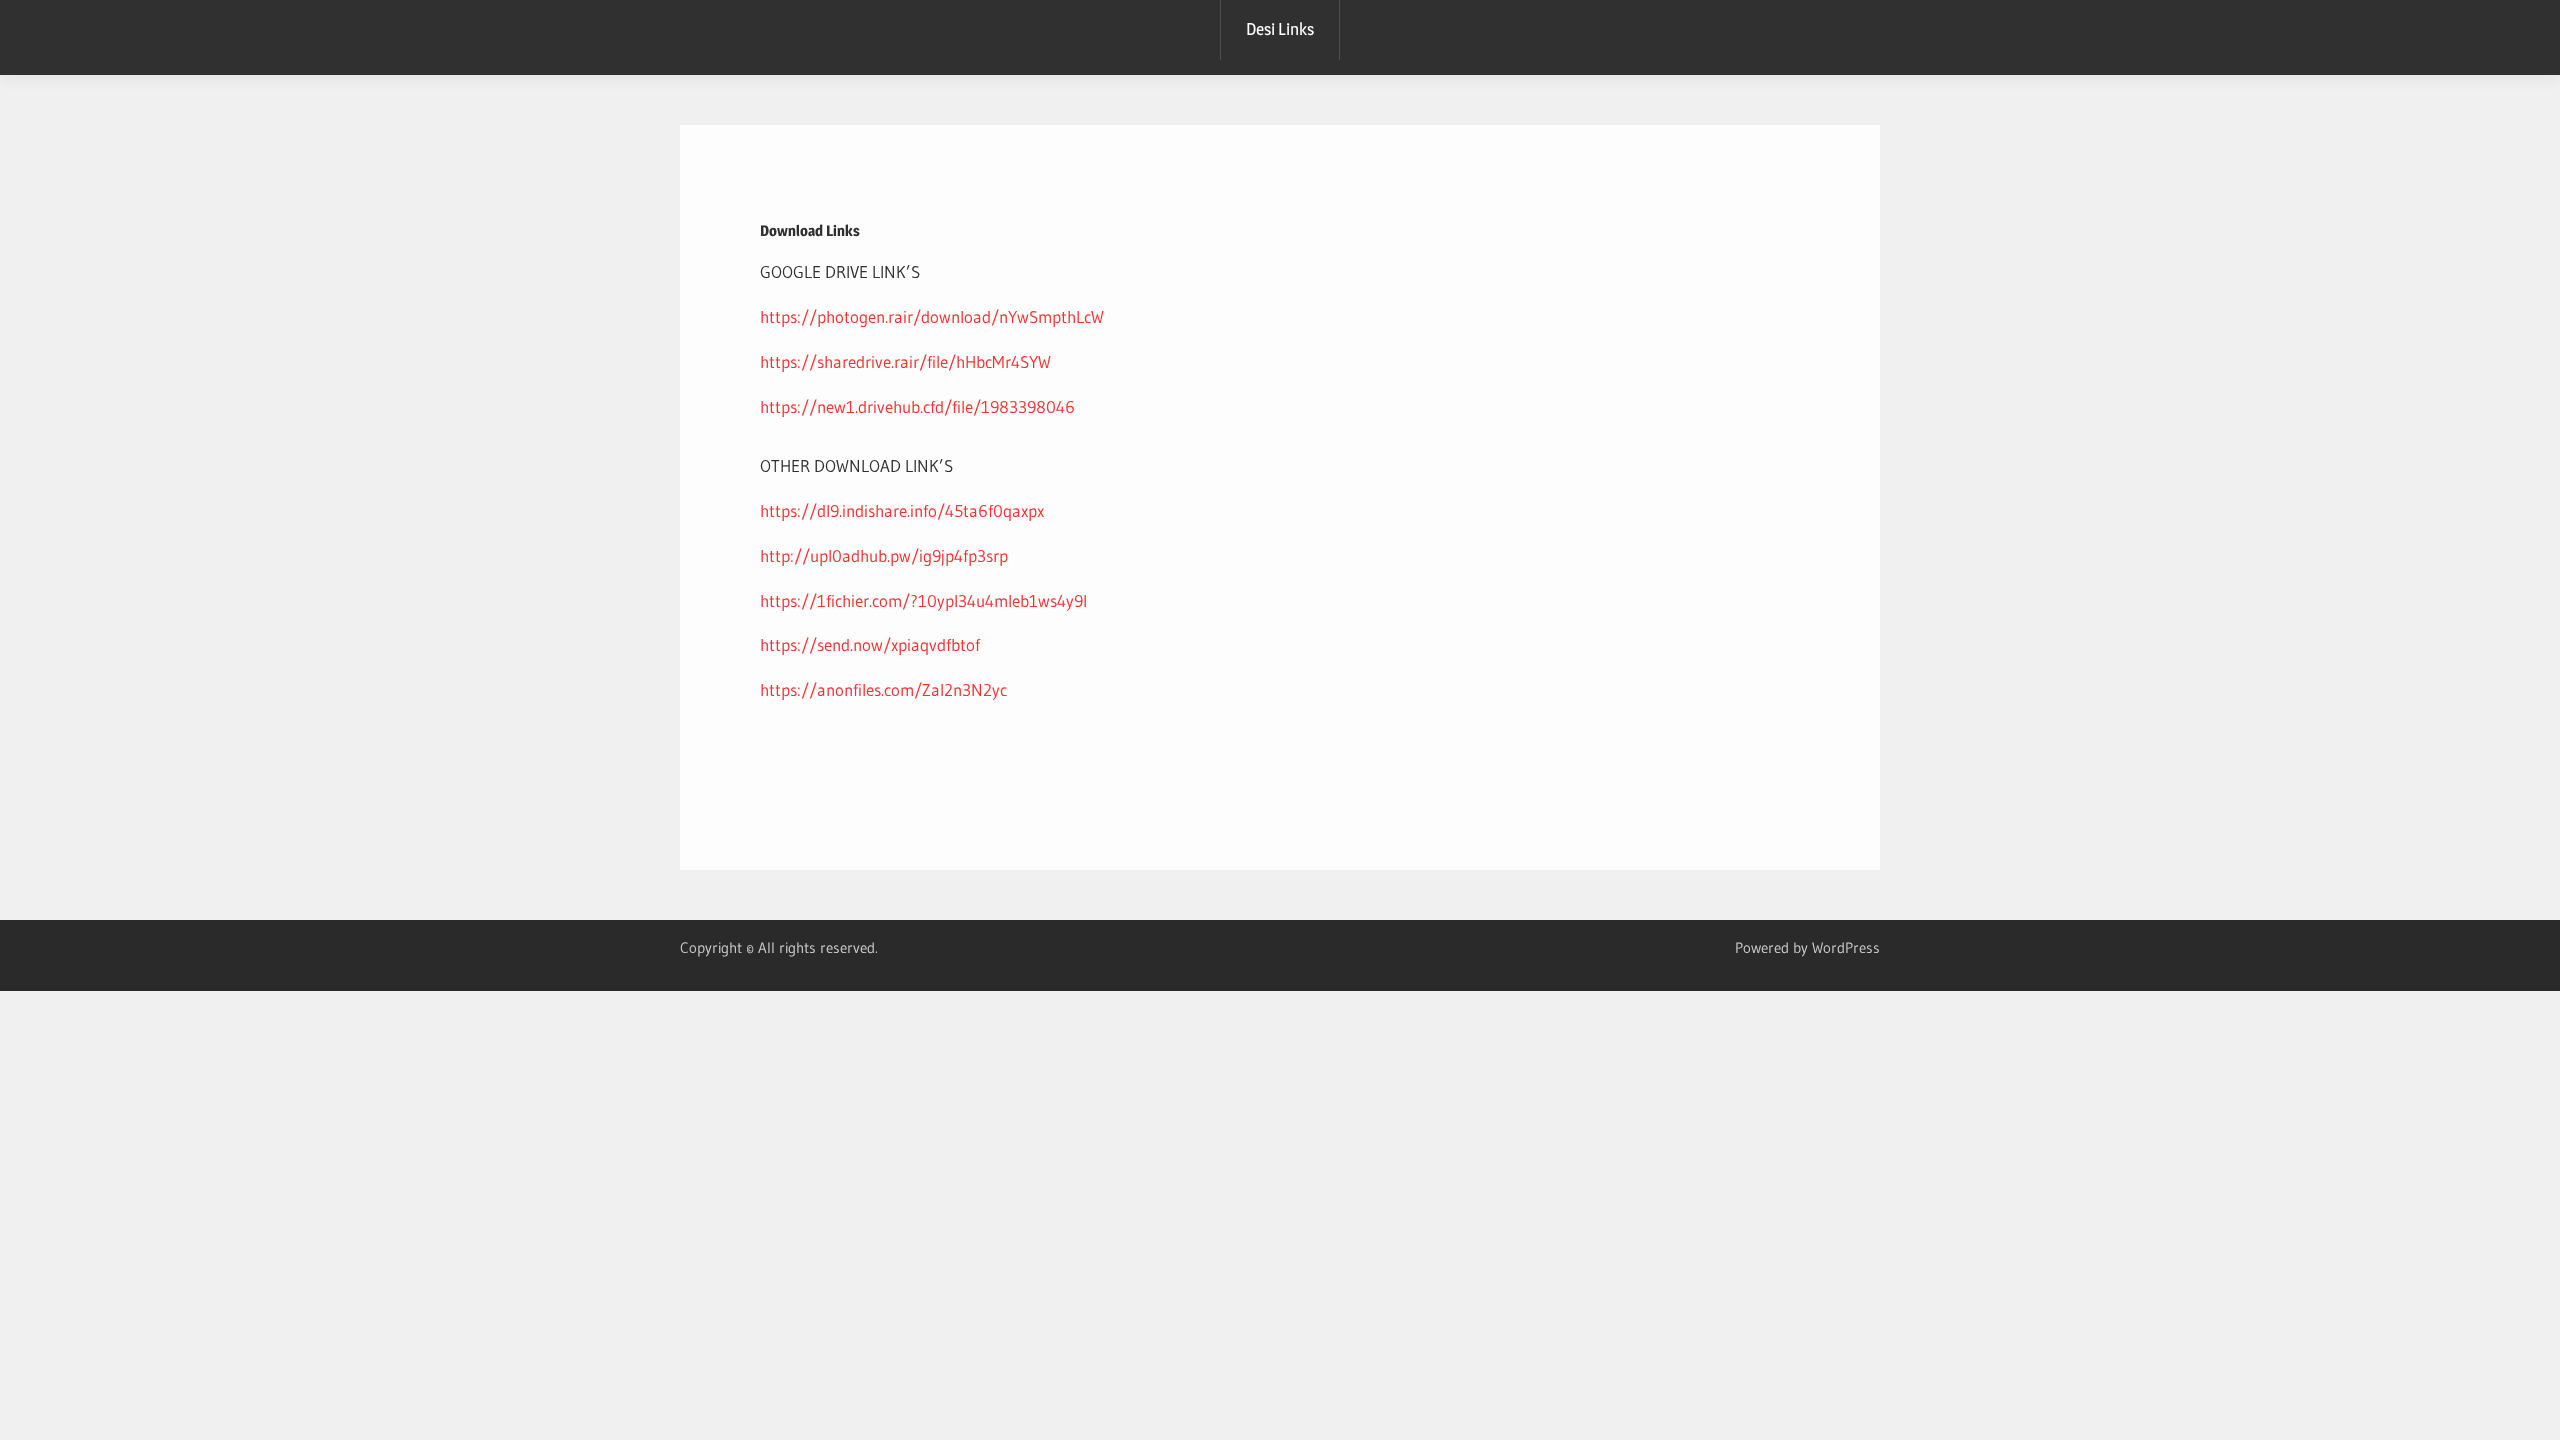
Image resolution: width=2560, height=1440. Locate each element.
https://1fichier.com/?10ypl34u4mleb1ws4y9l (923, 600)
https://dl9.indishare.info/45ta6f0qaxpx (902, 510)
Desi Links (1280, 29)
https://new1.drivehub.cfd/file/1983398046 (917, 406)
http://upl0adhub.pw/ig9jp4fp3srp (884, 555)
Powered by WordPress (1807, 947)
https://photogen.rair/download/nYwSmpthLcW (932, 316)
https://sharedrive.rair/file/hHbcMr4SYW (905, 361)
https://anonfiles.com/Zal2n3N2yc (883, 689)
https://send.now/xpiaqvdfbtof (870, 644)
